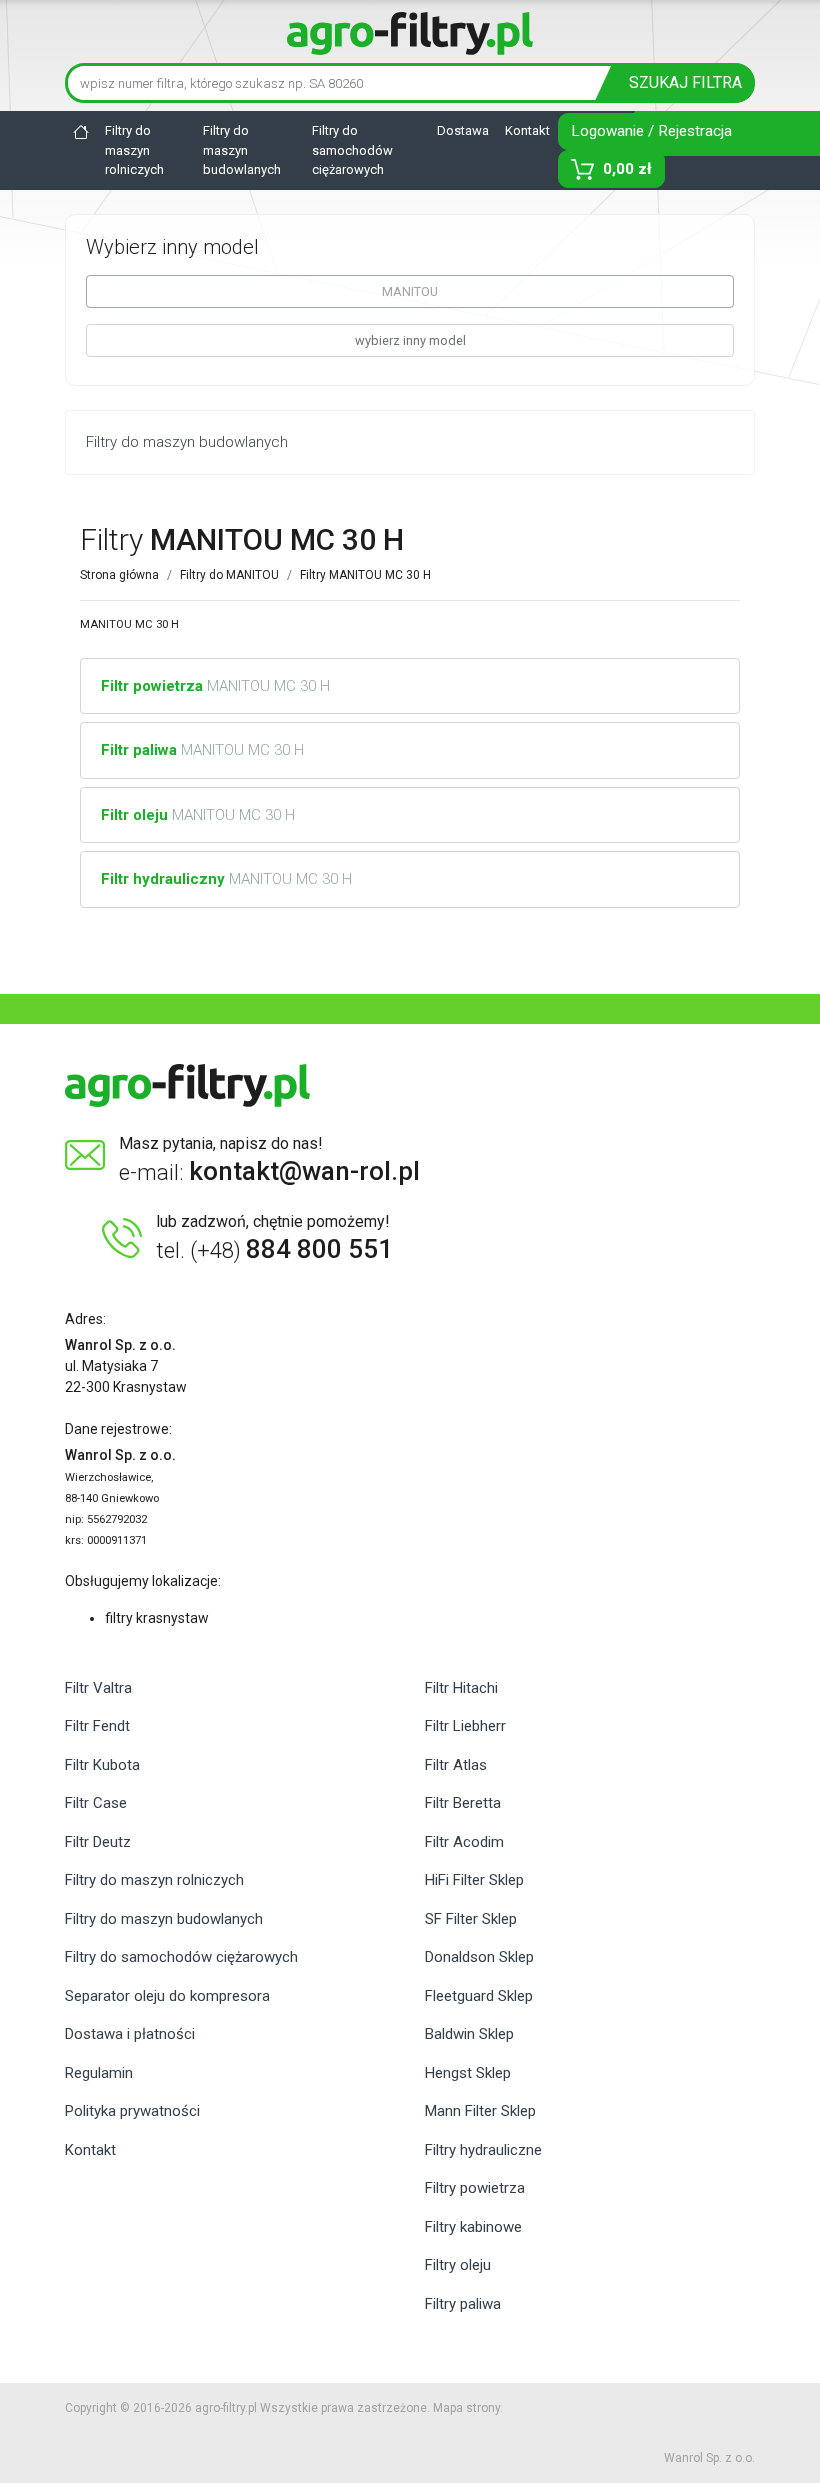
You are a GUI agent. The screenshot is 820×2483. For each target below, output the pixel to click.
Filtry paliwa (463, 2304)
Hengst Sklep (468, 2073)
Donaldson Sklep (479, 1957)
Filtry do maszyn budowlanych (242, 150)
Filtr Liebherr (465, 1726)
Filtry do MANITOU (229, 575)
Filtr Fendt (97, 1726)
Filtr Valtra (98, 1688)
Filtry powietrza (475, 2188)
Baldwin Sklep (469, 2034)
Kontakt (527, 130)
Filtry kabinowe (473, 2227)
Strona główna (119, 575)
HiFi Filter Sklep (474, 1880)
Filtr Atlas (456, 1765)
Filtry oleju (458, 2265)
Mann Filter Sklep (480, 2111)
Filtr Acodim (464, 1842)
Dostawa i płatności (130, 2034)
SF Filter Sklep (471, 1919)
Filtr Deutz (98, 1842)
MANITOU (410, 291)
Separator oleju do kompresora (167, 1996)
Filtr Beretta (463, 1803)
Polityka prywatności (132, 2111)
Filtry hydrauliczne (483, 2150)
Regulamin (99, 2073)
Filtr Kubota (102, 1765)
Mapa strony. (468, 2408)
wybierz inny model (410, 340)
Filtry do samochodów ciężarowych (352, 150)
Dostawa (463, 130)
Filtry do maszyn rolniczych (134, 150)
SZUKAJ (685, 82)
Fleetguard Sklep (479, 1996)
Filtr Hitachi (461, 1688)
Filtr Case (96, 1803)
